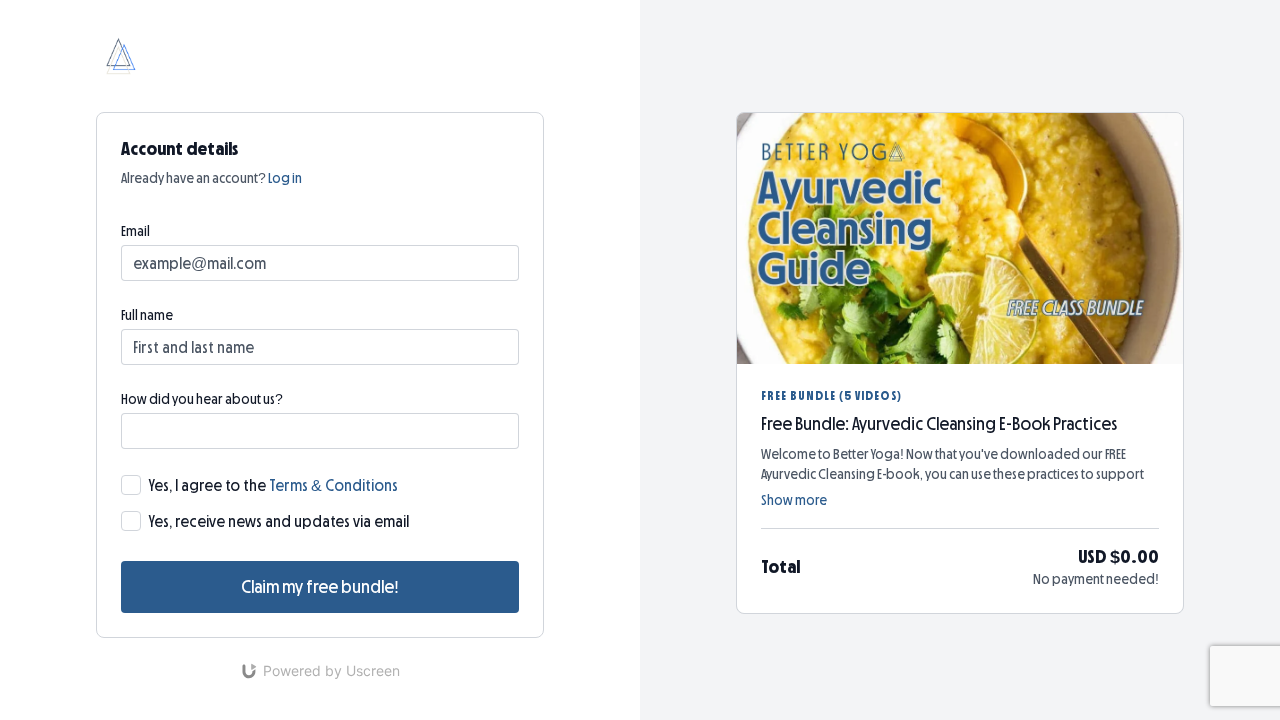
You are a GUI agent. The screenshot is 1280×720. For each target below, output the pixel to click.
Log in (285, 178)
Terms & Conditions (333, 485)
